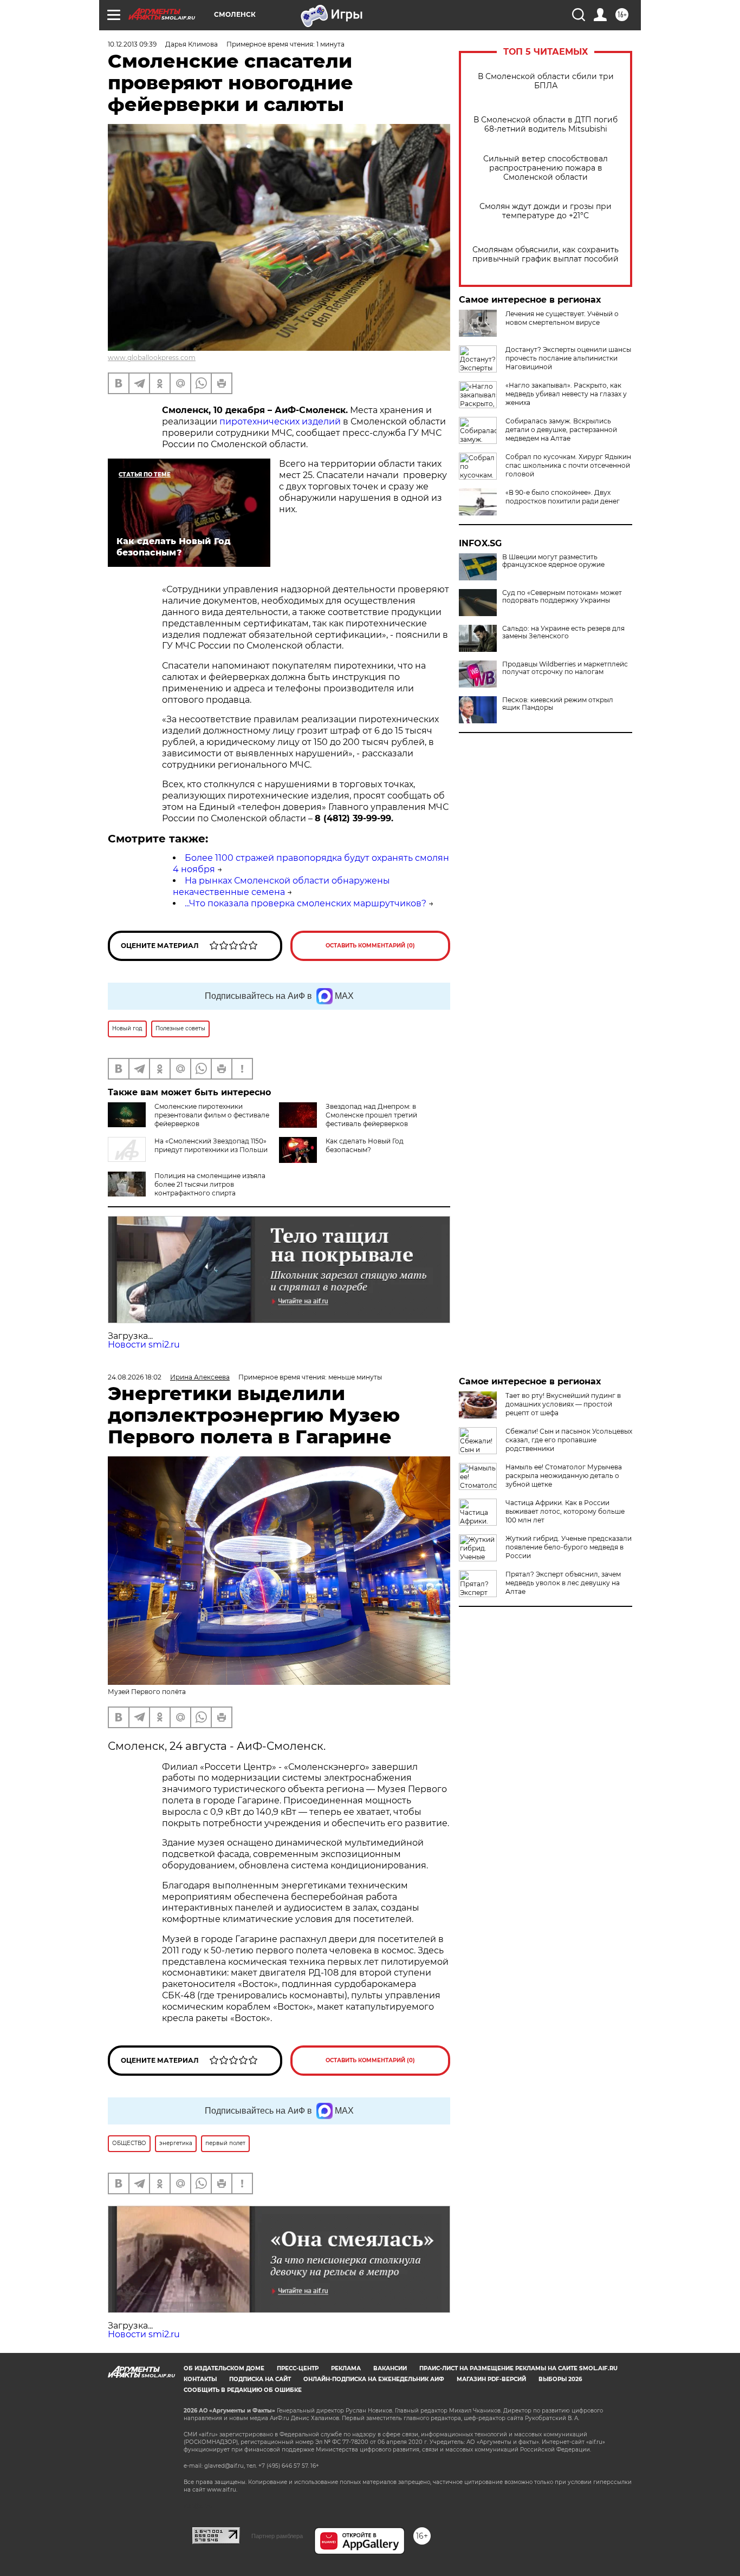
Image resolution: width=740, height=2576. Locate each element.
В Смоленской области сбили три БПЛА (546, 81)
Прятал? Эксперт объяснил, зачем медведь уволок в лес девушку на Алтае (563, 1583)
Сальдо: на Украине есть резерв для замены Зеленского (563, 632)
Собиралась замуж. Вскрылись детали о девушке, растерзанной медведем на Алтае (561, 430)
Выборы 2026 (560, 2379)
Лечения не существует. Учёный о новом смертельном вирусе (562, 318)
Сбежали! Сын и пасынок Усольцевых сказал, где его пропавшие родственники (569, 1440)
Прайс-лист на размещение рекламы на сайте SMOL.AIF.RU (518, 2368)
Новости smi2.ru (144, 1345)
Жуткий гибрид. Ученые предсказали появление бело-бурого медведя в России (569, 1547)
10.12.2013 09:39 (132, 44)
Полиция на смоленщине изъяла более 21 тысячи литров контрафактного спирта (210, 1184)
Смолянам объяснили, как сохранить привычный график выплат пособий (546, 254)
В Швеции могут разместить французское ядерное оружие (553, 561)
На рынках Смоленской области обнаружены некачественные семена (281, 886)
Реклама (346, 2368)
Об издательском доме (224, 2368)
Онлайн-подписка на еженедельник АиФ (374, 2379)
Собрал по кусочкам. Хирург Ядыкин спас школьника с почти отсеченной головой (568, 465)
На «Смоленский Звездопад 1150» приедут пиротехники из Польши (211, 1145)
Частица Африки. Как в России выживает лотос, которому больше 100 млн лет (565, 1511)
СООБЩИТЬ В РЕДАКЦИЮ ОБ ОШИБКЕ (243, 2390)
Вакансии (390, 2368)
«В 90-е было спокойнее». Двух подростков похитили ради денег (563, 497)
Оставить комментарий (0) (370, 946)
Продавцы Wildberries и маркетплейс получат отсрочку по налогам (565, 668)
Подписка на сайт (260, 2379)
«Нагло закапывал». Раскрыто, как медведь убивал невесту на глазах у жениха (566, 394)
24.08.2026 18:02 (135, 1377)
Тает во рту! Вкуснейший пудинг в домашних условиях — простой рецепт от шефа (563, 1404)
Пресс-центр (298, 2368)
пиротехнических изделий (281, 421)
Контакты (200, 2379)
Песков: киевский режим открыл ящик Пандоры (558, 704)
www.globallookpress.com (152, 358)
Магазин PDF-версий (491, 2379)
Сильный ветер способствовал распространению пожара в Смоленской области (546, 168)
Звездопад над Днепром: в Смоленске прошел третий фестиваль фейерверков (371, 1115)
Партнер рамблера (277, 2536)
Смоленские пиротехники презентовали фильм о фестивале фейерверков (212, 1115)
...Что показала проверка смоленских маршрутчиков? (306, 903)
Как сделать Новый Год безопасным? (365, 1145)
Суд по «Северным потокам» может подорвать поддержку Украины (562, 597)
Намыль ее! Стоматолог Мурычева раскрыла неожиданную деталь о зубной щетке (564, 1476)
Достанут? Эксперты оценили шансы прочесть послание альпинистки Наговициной (568, 358)
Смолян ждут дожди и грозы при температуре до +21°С (546, 211)
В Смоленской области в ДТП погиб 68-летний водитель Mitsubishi (546, 125)
